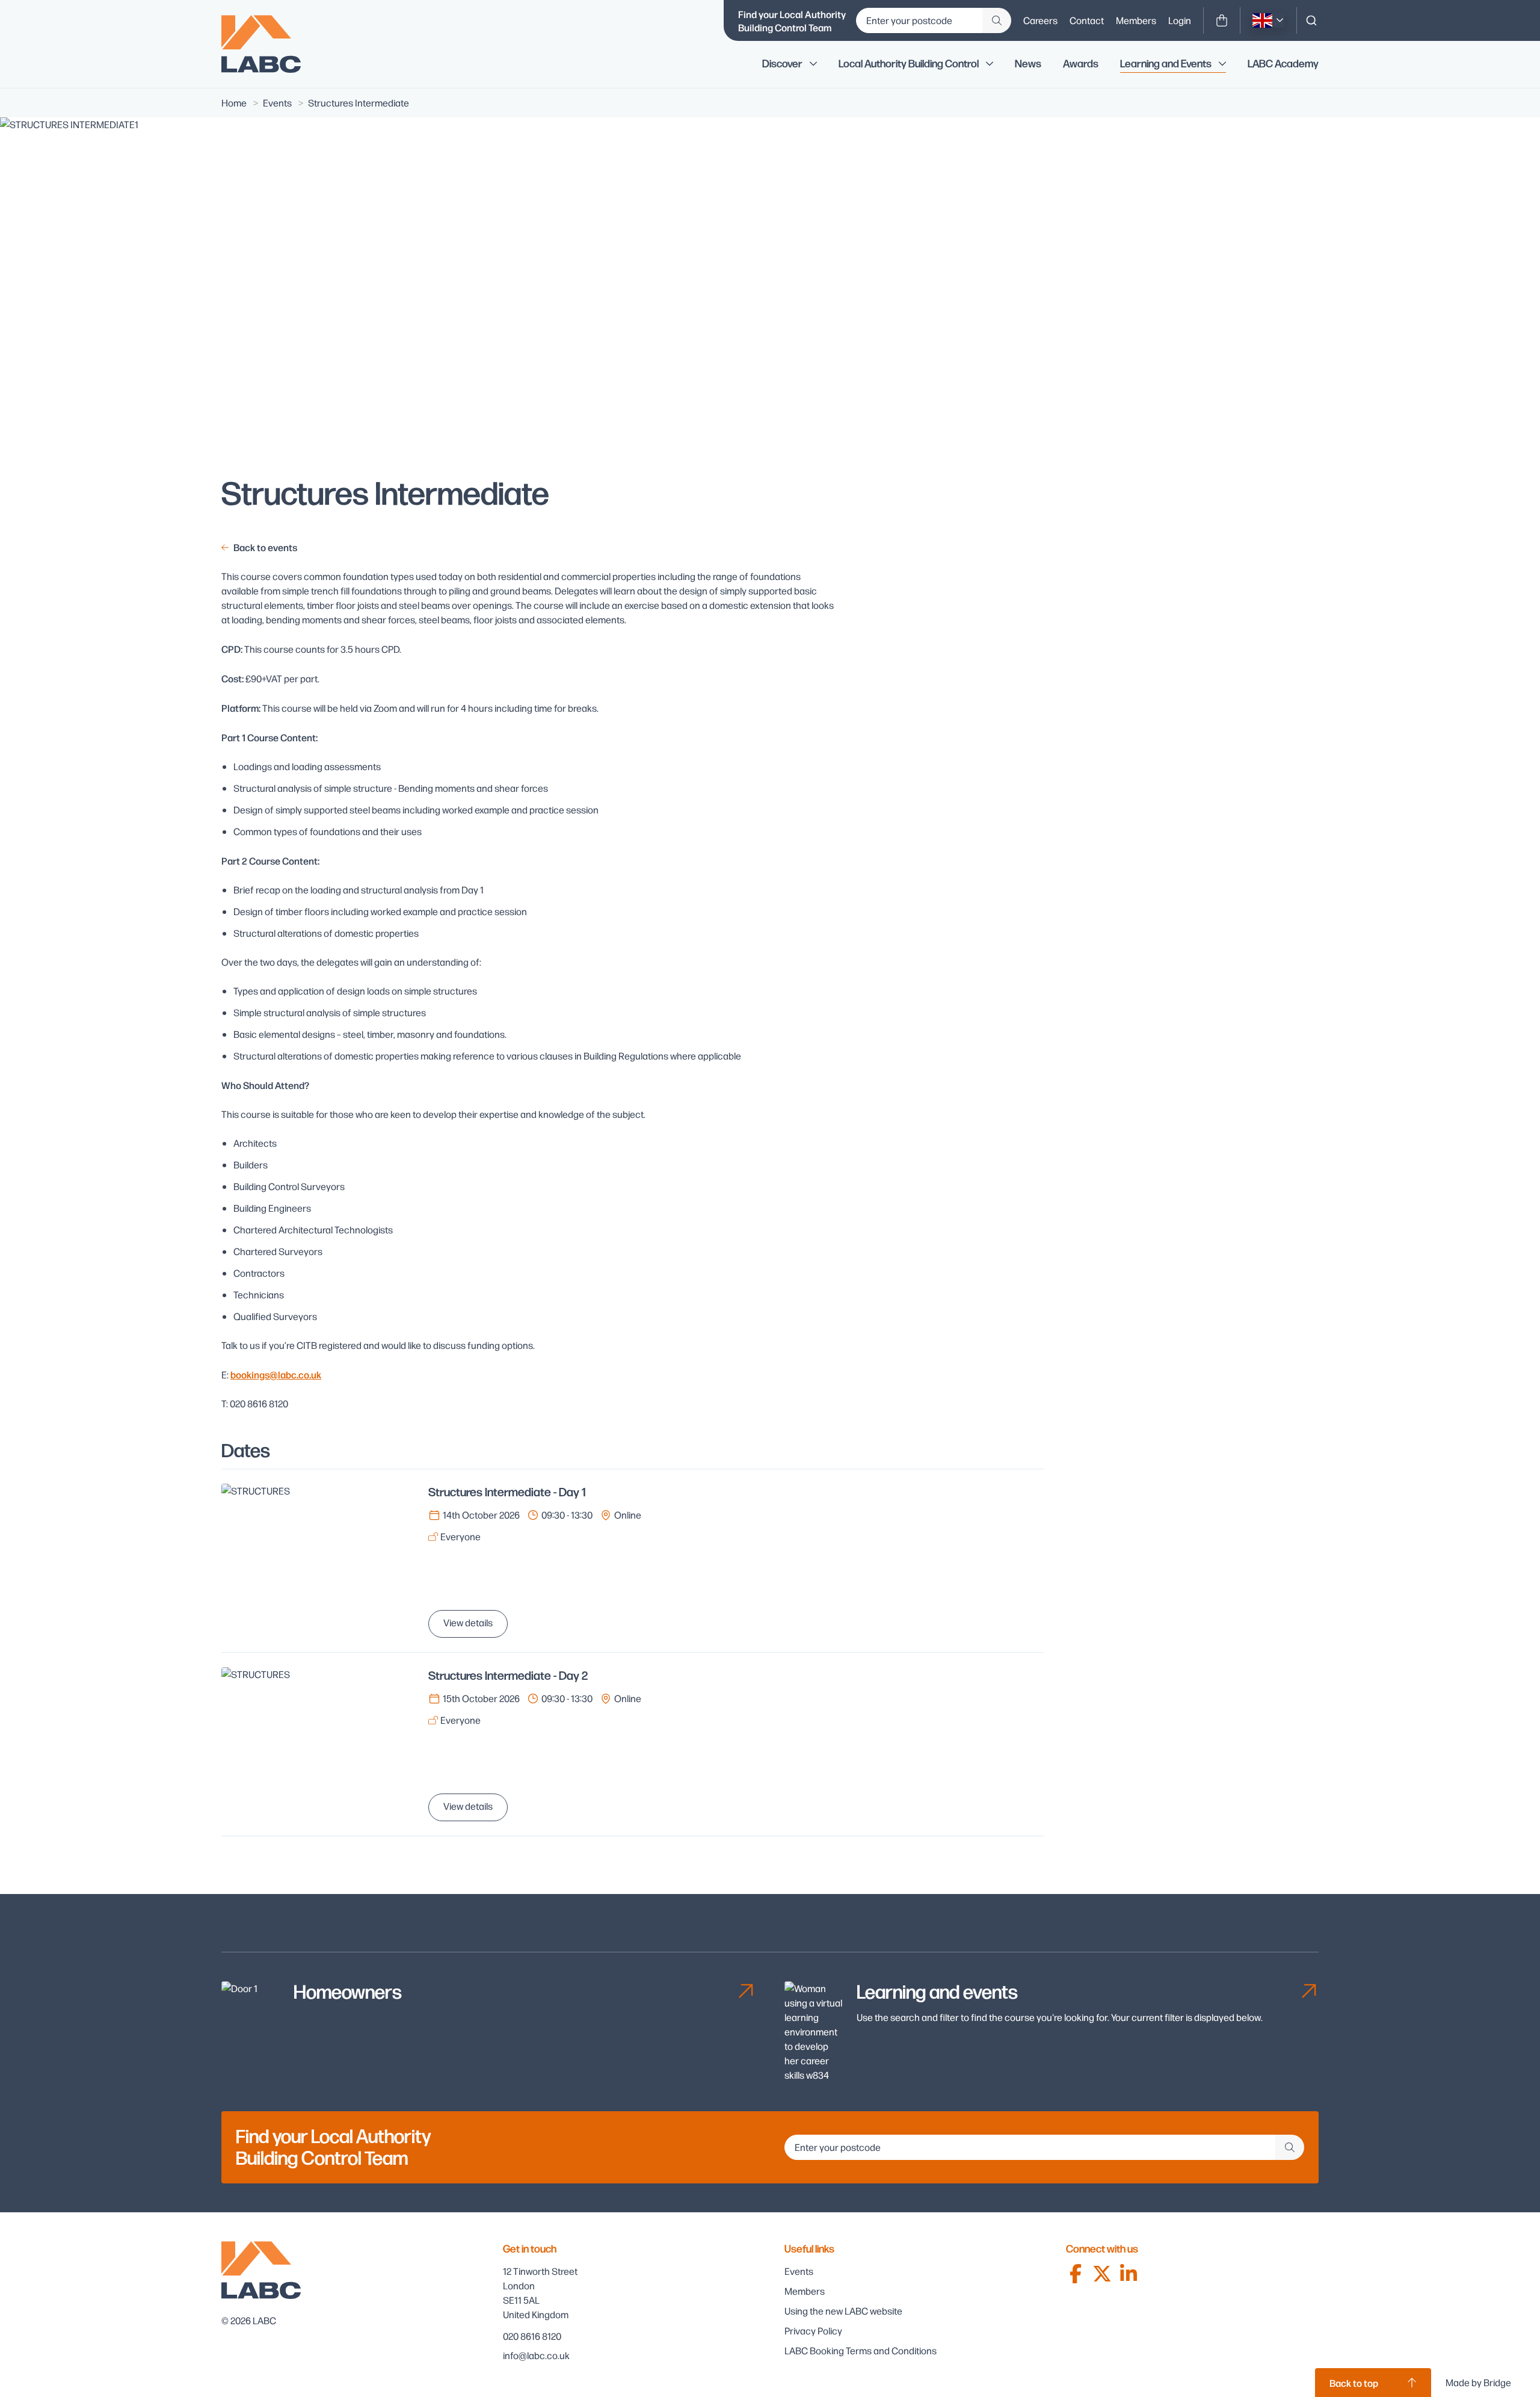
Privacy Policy (813, 2331)
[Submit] (997, 20)
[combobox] (1311, 20)
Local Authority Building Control (909, 64)
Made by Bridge (1478, 2382)
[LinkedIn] (1129, 2274)
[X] (1102, 2274)
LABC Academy (1283, 64)
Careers (1040, 20)
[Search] (1311, 20)
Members (1136, 20)
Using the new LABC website (843, 2311)
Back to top (1354, 2383)
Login (1180, 20)
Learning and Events (1166, 64)
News (1028, 64)
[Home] (269, 44)
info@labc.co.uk (536, 2355)
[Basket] (1222, 20)
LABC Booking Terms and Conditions (861, 2350)
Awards (1081, 64)
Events (799, 2271)
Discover (782, 64)
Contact (1087, 20)
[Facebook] (1076, 2274)
